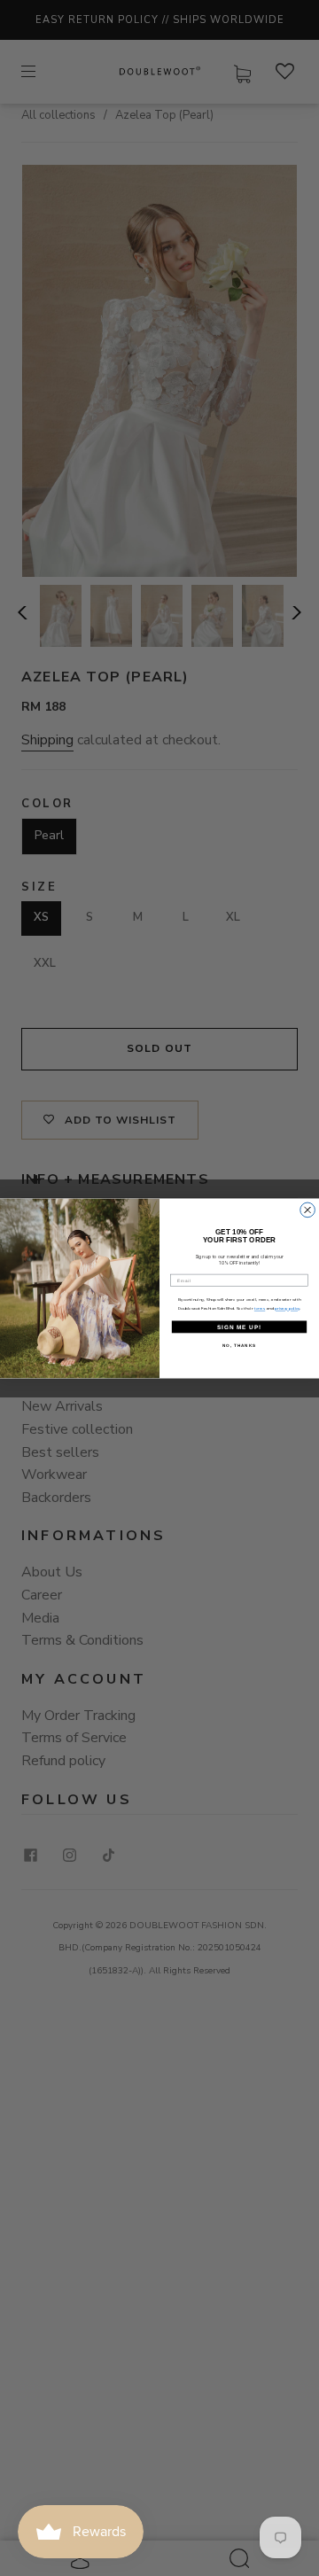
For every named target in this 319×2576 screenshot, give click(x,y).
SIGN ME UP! (239, 1326)
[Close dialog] (308, 1210)
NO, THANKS (239, 1345)
